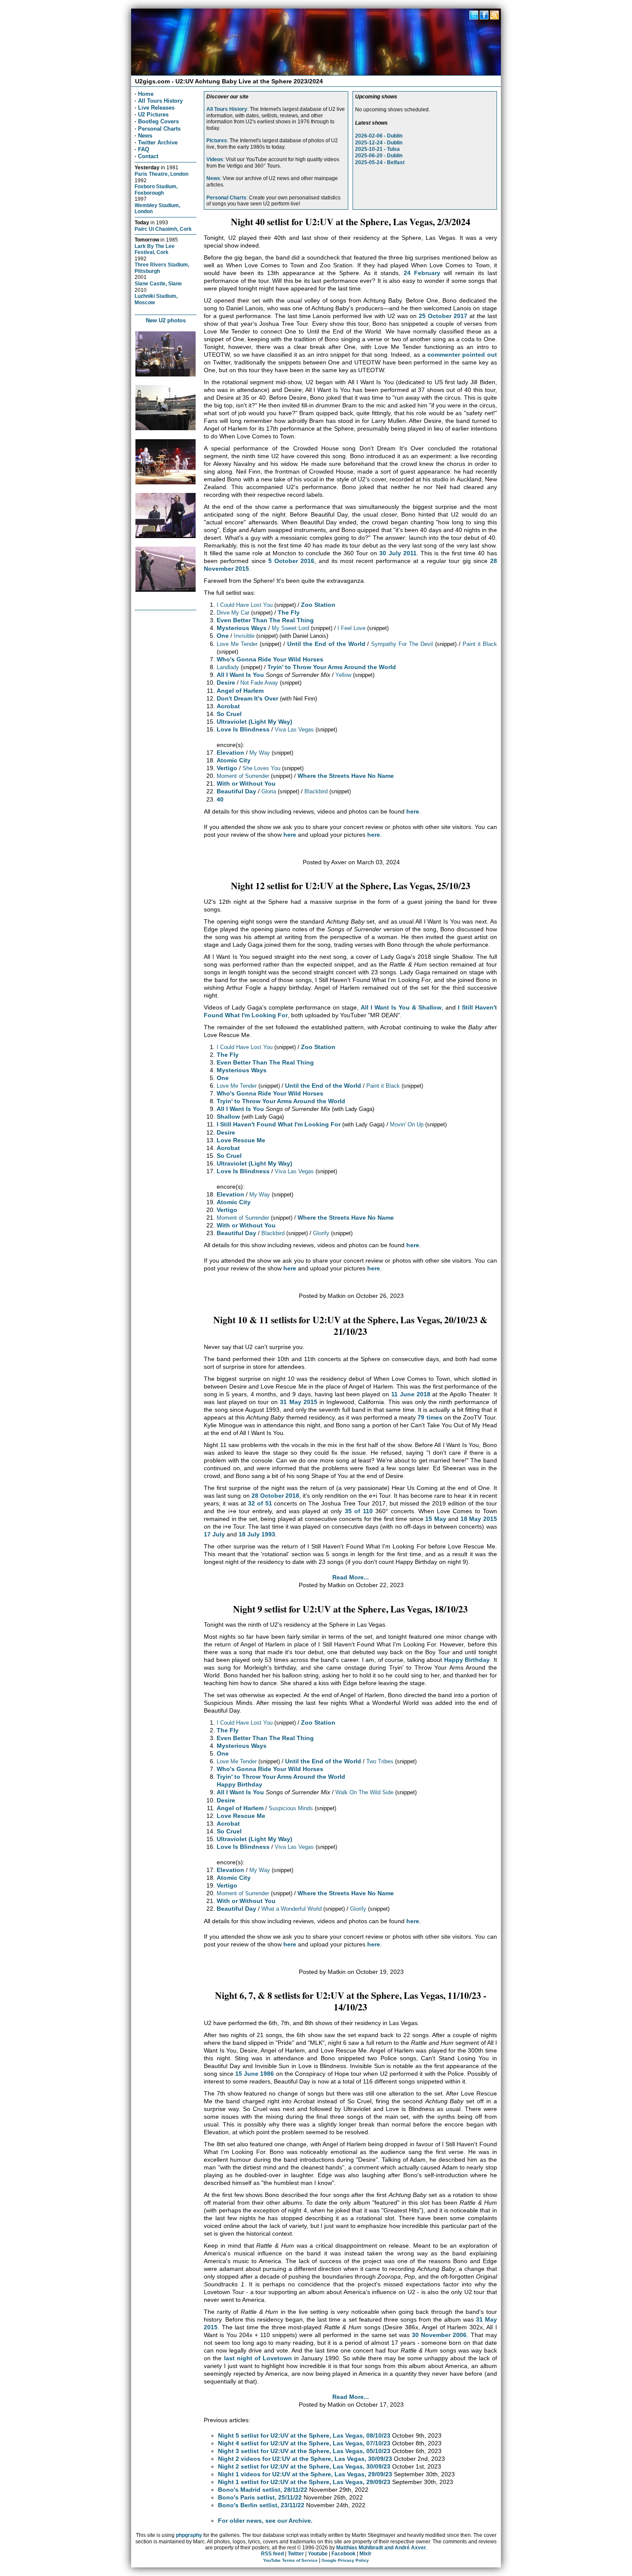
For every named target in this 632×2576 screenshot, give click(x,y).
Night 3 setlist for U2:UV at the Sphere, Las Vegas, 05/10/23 (304, 2451)
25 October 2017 (443, 316)
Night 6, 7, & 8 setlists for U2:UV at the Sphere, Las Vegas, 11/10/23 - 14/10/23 (351, 2001)
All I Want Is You (240, 675)
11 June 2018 (411, 1394)
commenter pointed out (462, 355)
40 (220, 799)
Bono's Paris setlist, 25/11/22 (260, 2497)
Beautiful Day (236, 791)
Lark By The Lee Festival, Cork (155, 249)
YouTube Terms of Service (290, 2560)
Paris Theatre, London (161, 174)
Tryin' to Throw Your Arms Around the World (332, 667)
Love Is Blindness (243, 729)
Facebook (344, 2554)
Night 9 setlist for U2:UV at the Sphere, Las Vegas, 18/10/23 (350, 1609)
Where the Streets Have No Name (346, 776)
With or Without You (246, 783)
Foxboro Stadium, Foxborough (156, 190)
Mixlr (365, 2554)
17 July (214, 1534)
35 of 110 (359, 1511)
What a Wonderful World (291, 1909)
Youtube (318, 2554)
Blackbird (316, 791)
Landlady (228, 667)
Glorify (321, 1233)
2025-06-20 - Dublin (379, 156)
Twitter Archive (158, 142)
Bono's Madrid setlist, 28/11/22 (263, 2490)
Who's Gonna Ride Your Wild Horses (270, 659)
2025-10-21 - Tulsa (377, 149)
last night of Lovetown (258, 2358)
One (223, 636)
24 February (422, 273)
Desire (226, 682)
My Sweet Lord (290, 628)
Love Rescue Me (241, 1140)
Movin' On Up (407, 1124)
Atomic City (234, 760)
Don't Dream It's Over (247, 698)
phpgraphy (189, 2535)
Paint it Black (480, 644)
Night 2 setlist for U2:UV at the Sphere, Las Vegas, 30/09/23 (304, 2466)
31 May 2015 (298, 1402)
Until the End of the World (326, 644)
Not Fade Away (259, 683)
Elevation (230, 753)
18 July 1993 (257, 1534)
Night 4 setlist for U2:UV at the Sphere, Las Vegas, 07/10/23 (304, 2443)
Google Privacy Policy (345, 2560)
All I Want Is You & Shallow (401, 1007)
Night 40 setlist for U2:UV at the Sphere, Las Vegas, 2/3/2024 (351, 222)
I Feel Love (351, 628)
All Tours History (160, 101)
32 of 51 (260, 1503)
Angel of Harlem (240, 691)
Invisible (244, 636)
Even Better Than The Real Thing (265, 620)
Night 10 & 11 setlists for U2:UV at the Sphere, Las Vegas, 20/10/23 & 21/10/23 (350, 1325)
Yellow (343, 675)
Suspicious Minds (291, 1808)
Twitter (296, 2554)
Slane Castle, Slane (158, 283)
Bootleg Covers (158, 121)
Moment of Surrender (243, 776)
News (145, 136)
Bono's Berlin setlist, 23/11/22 (261, 2505)
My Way (260, 753)
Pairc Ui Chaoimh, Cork (163, 229)
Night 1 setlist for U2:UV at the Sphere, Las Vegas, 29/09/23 (304, 2482)
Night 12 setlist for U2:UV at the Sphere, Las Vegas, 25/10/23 (351, 886)
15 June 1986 (255, 2074)
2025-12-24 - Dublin (379, 143)
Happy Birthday (467, 1660)
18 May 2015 (479, 1519)
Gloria (269, 791)
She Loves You (261, 768)
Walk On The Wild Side (364, 1792)
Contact (148, 156)
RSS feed (272, 2554)
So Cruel (229, 714)
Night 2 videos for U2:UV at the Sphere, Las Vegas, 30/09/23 (305, 2459)
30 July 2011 (398, 553)
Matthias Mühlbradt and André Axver (381, 2548)
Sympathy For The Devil (402, 644)
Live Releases (156, 108)
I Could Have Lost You (245, 605)
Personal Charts (159, 129)
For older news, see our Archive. (265, 2521)
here (413, 811)
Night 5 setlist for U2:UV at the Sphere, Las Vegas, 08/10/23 (304, 2435)
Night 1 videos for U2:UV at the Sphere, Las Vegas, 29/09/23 (305, 2474)
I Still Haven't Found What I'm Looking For (279, 1124)
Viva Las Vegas (294, 730)
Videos (215, 159)
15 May (436, 1519)
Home (146, 94)
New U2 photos (166, 320)
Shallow (228, 1117)
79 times (430, 1417)
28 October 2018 (275, 1496)
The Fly (289, 612)
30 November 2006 (439, 2335)
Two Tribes (380, 1761)
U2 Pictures (153, 115)
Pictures (217, 141)
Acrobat (228, 706)
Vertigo (227, 768)
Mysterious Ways (242, 628)
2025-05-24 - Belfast (380, 162)
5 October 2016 (291, 561)
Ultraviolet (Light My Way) (255, 722)
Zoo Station (318, 605)
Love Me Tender (237, 644)
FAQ (144, 149)
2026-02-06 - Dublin (379, 136)
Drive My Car (233, 613)
